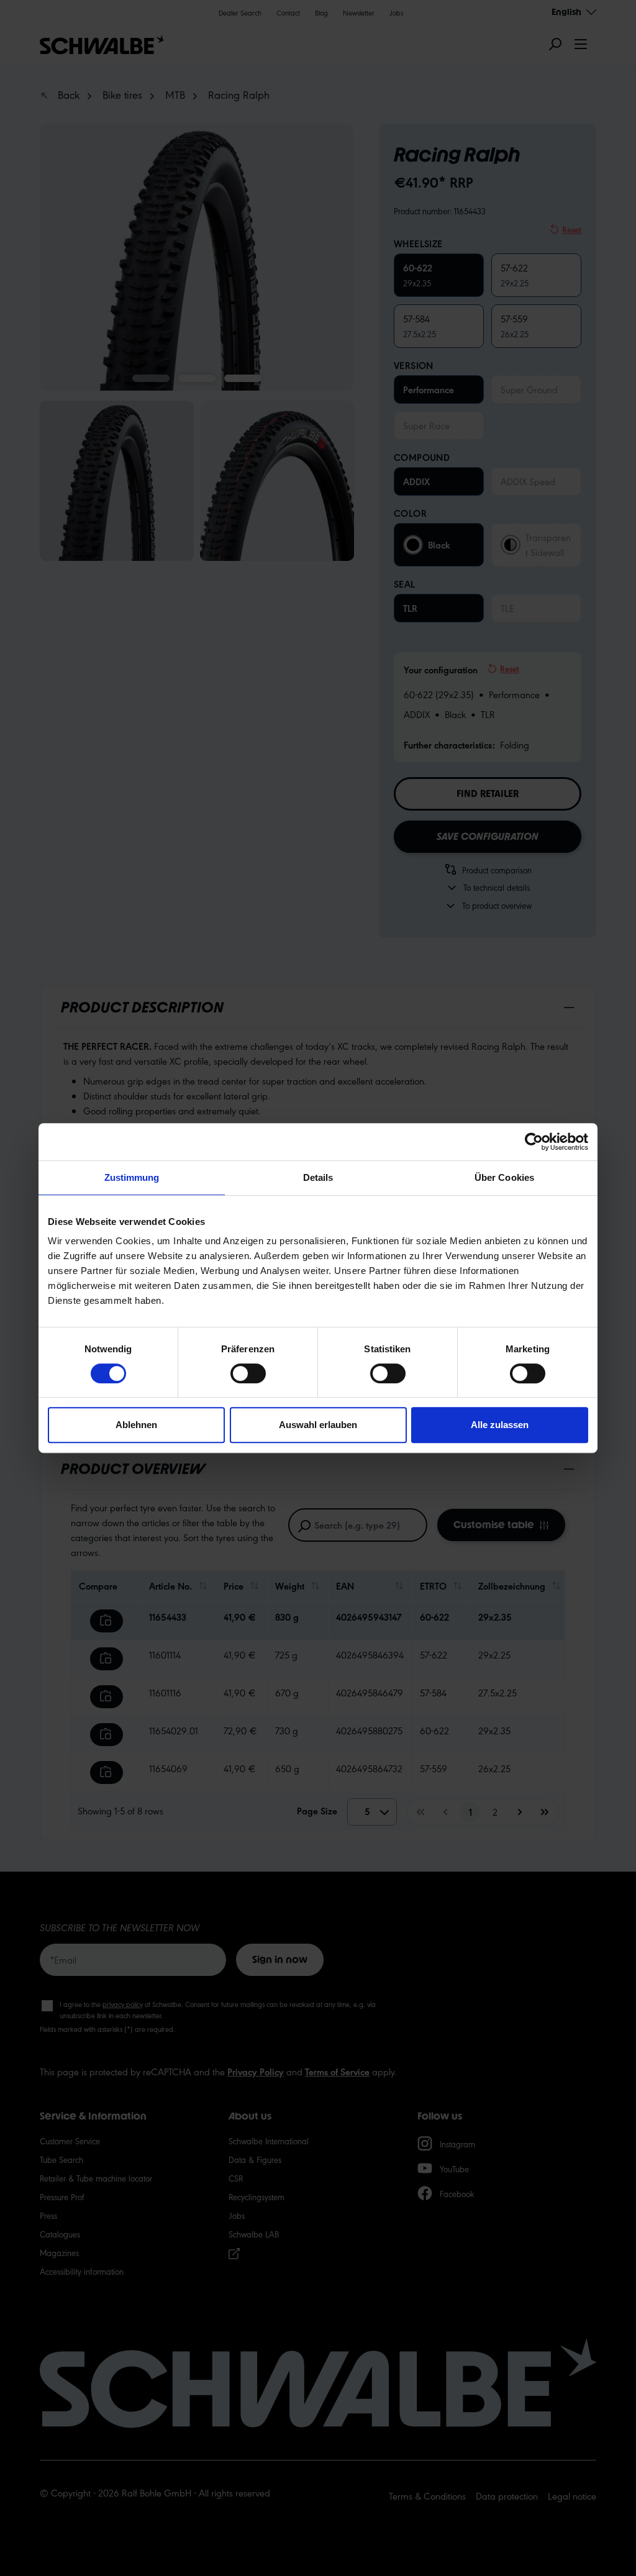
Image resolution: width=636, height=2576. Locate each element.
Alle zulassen (500, 1425)
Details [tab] (318, 1177)
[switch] (248, 1373)
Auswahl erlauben (318, 1425)
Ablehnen (136, 1425)
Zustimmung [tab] (132, 1177)
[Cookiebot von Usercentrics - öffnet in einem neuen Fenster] (534, 1142)
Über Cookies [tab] (504, 1177)
